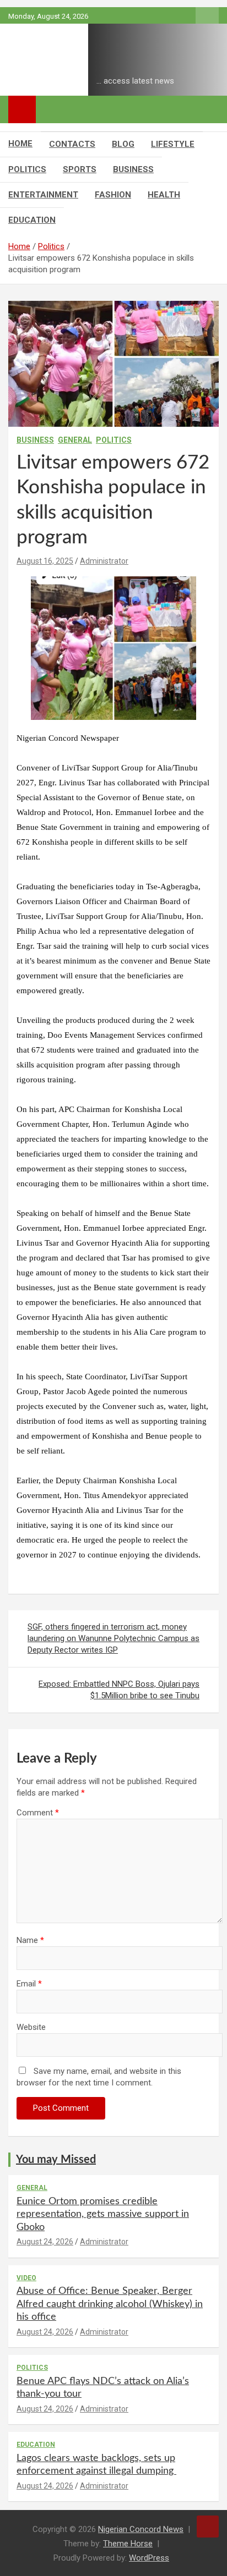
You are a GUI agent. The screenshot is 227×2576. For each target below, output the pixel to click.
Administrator (104, 561)
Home (20, 144)
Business (133, 169)
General (75, 440)
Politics (27, 169)
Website (31, 2027)
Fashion (113, 195)
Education (32, 220)
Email (29, 1984)
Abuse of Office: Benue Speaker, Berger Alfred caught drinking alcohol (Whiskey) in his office (110, 2304)
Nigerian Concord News (141, 2529)
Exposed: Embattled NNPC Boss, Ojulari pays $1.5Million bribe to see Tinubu (119, 1690)
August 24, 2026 (45, 2242)
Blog (123, 144)
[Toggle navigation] (22, 109)
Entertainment (43, 195)
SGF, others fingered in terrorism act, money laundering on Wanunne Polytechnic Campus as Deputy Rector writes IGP (113, 1638)
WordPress (149, 2558)
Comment (38, 1813)
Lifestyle (173, 144)
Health (164, 195)
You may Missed (56, 2160)
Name (30, 1940)
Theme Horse (128, 2544)
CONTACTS (72, 144)
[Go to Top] (208, 2527)
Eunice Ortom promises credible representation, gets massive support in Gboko (103, 2214)
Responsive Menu (207, 16)
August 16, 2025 (45, 561)
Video (26, 2278)
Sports (80, 169)
